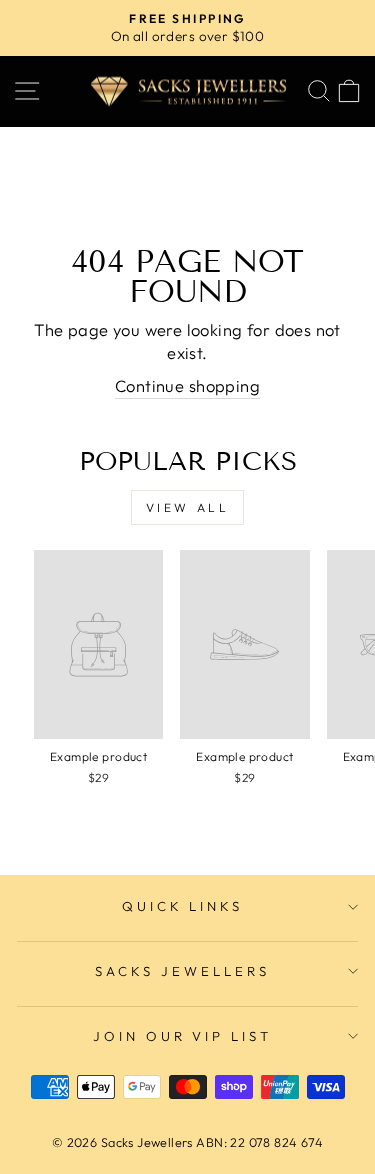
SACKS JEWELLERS (182, 971)
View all (188, 507)
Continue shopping (187, 385)
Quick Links (183, 906)
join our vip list (183, 1036)
